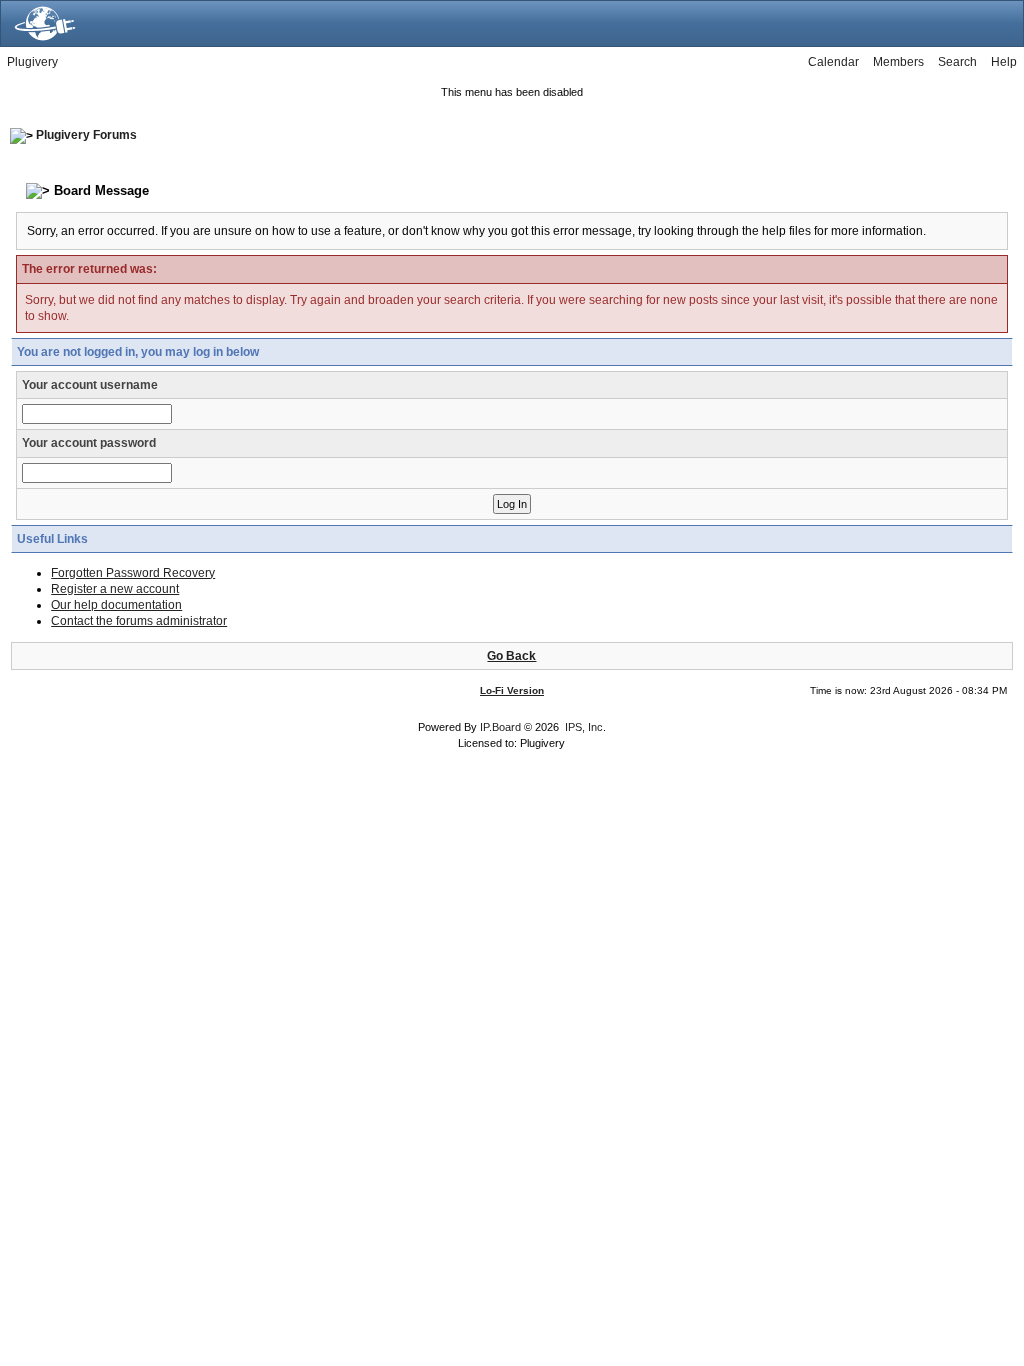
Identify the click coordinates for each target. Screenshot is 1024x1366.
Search (957, 62)
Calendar (833, 62)
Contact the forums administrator (139, 621)
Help (1004, 62)
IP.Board (500, 727)
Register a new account (115, 589)
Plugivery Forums (86, 135)
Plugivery (32, 62)
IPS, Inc (584, 727)
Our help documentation (116, 605)
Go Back (511, 656)
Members (898, 62)
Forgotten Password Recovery (133, 573)
